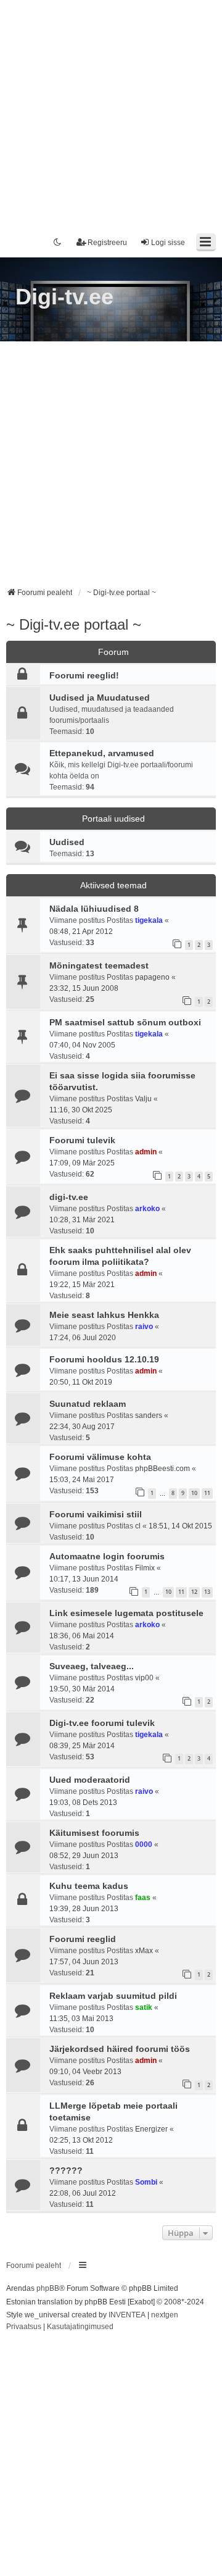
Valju (143, 1099)
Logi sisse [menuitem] (168, 243)
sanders (149, 1415)
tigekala (149, 920)
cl (138, 1526)
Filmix (145, 1568)
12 (194, 1592)
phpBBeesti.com (162, 1469)
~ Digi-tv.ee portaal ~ (74, 624)
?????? (66, 2170)
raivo (144, 1327)
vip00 (144, 1678)
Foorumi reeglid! (84, 675)
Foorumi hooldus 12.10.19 (104, 1359)
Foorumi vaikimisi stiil (96, 1514)
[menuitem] (24, 2327)
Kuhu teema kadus (89, 1886)
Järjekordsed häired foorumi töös (120, 2049)
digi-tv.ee (69, 1197)
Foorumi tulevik (82, 1140)
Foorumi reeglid (83, 1939)
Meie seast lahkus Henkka (104, 1315)
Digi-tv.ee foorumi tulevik (102, 1723)
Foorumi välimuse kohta (100, 1457)
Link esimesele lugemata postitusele (126, 1613)
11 (207, 1493)
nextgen (165, 2315)
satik (144, 2007)
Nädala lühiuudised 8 (94, 909)
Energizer (151, 2129)
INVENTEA (127, 2315)
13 (207, 1592)
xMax (144, 1951)
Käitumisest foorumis (94, 1833)
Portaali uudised (113, 819)
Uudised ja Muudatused (100, 698)
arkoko (147, 1209)
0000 (144, 1844)
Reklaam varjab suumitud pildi (113, 1996)
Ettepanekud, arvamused (102, 753)
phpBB (48, 2288)
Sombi (146, 2182)
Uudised (67, 842)
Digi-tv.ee (64, 297)
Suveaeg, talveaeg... (92, 1666)
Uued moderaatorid (90, 1780)
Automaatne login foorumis (107, 1556)
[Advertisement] (111, 111)
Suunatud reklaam (88, 1404)
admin (146, 1152)
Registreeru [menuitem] (107, 243)
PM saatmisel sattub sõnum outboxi (125, 1022)
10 (194, 1493)
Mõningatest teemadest (99, 965)
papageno (152, 977)
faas (143, 1898)
